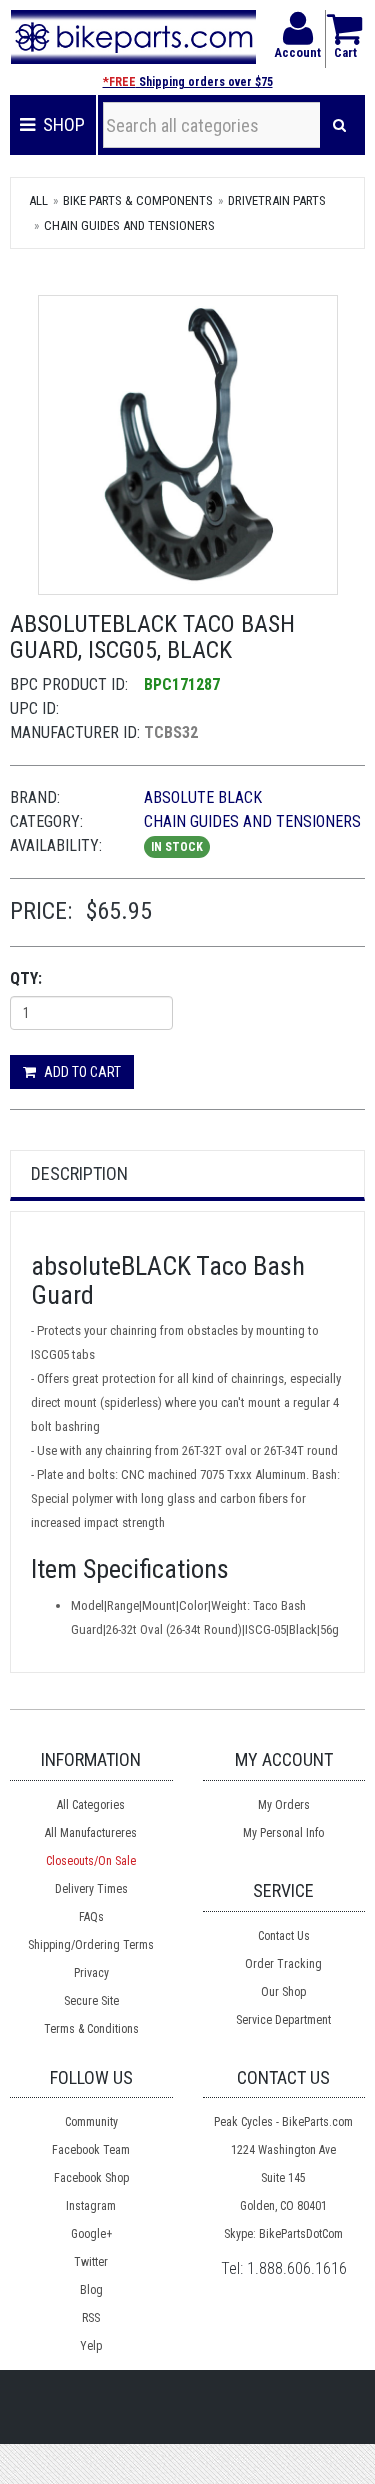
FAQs (91, 1917)
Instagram (91, 2206)
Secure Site (91, 2001)
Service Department (283, 2020)
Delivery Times (91, 1889)
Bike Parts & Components (138, 200)
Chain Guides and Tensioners (129, 225)
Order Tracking (283, 1964)
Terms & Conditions (91, 2029)
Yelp (91, 2346)
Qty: (26, 978)
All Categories (91, 1805)
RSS (91, 2318)
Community (91, 2122)
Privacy (91, 1973)
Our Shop (283, 1992)
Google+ (91, 2234)
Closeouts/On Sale (91, 1861)
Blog (91, 2290)
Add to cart (81, 1072)
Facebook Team (91, 2150)
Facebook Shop (91, 2178)
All (38, 200)
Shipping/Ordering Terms (91, 1945)
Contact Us (284, 1936)
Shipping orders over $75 (188, 82)
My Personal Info (283, 1833)
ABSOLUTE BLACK (203, 797)
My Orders (284, 1805)
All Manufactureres (91, 1833)
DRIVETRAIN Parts (277, 200)
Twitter (91, 2262)
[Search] (339, 125)
